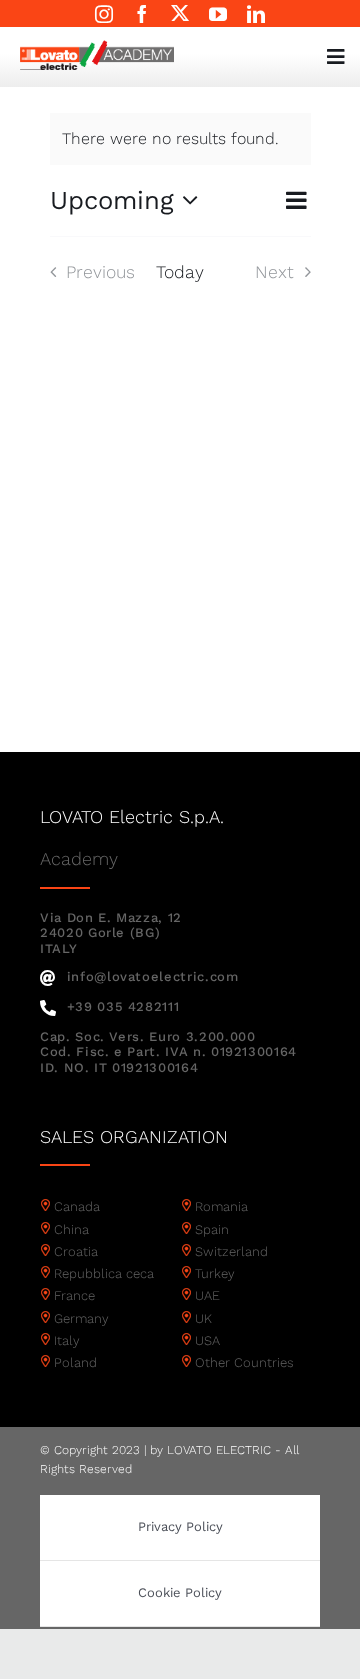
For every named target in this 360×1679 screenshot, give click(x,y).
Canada (77, 1206)
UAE (207, 1295)
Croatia (76, 1251)
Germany (81, 1318)
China (71, 1229)
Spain (212, 1229)
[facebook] (142, 14)
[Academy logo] (97, 47)
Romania (221, 1206)
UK (203, 1318)
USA (207, 1340)
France (74, 1295)
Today (180, 272)
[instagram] (104, 14)
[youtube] (218, 14)
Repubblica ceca (104, 1273)
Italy (67, 1340)
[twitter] (180, 13)
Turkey (215, 1273)
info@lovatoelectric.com (153, 976)
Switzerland (231, 1251)
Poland (75, 1362)
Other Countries (244, 1362)
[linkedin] (256, 14)
